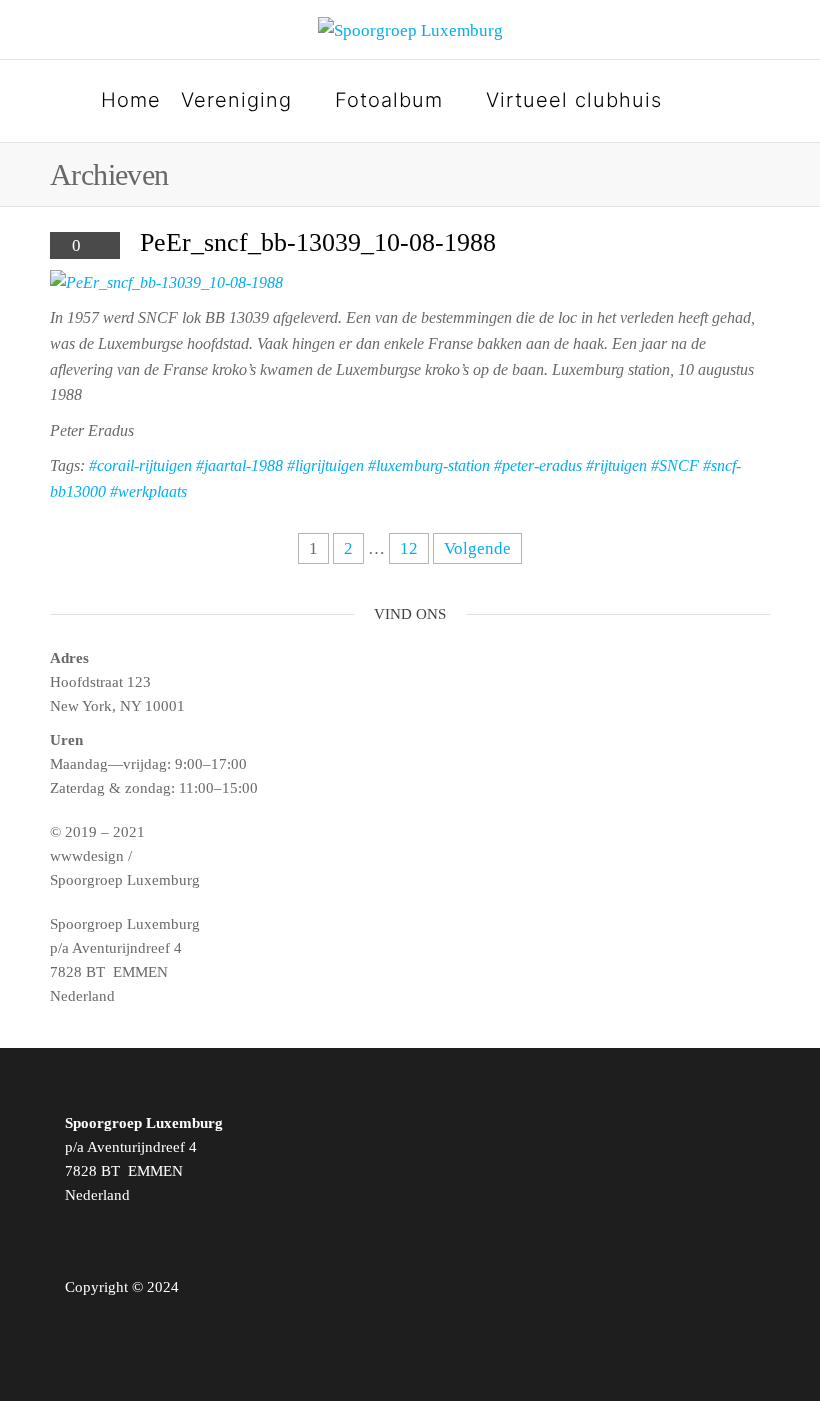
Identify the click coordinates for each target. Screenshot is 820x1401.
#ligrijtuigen (325, 465)
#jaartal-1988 (239, 465)
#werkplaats (148, 491)
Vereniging (236, 100)
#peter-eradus (538, 465)
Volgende (477, 548)
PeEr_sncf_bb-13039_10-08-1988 (318, 242)
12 (409, 548)
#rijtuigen (616, 465)
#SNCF (675, 465)
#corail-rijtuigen (140, 465)
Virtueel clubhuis (574, 100)
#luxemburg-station (429, 465)
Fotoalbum (389, 100)
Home (131, 100)
